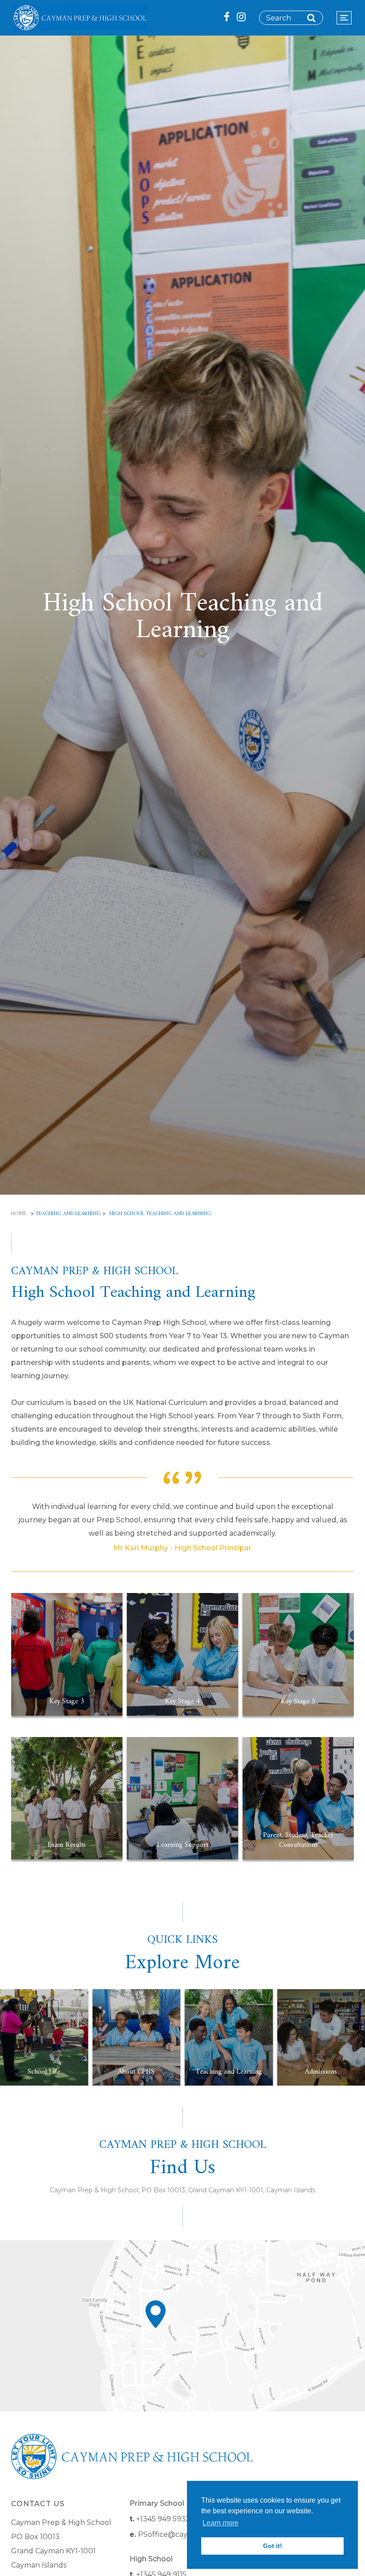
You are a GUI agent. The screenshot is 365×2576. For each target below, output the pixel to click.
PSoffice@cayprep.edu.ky (184, 2534)
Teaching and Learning (68, 1214)
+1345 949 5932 (163, 2519)
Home (19, 1214)
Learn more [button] (221, 2523)
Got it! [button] (273, 2546)
